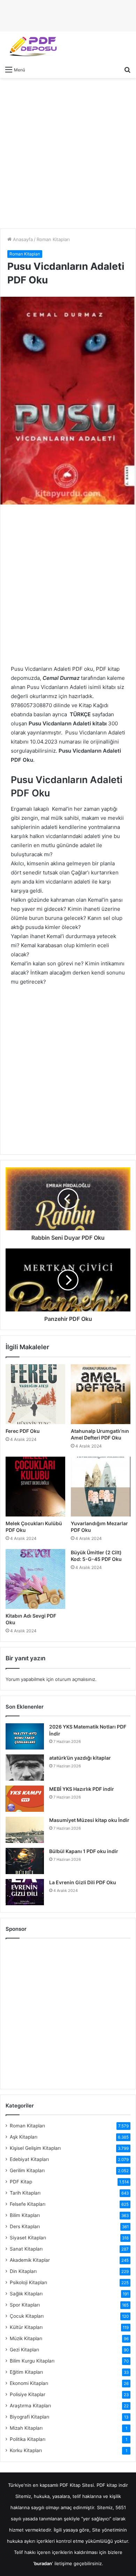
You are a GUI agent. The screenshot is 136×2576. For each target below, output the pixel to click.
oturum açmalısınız (75, 1679)
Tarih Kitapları (25, 2193)
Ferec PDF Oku (23, 1431)
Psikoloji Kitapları (28, 2282)
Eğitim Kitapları (26, 2372)
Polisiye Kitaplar (28, 2394)
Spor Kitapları (25, 2305)
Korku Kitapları (26, 2450)
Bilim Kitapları (25, 2215)
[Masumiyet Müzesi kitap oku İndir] (25, 1830)
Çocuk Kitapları (27, 2316)
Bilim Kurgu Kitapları (32, 2361)
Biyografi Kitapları (29, 2417)
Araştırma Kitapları (30, 2406)
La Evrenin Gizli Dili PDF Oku (83, 1882)
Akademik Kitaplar (30, 2260)
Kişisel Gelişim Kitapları (35, 2148)
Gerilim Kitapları (27, 2170)
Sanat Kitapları (26, 2249)
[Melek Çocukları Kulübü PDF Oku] (35, 1487)
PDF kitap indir (112, 2485)
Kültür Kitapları (26, 2327)
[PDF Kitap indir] (31, 47)
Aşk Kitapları (24, 2137)
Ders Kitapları (25, 2226)
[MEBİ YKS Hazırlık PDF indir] (25, 1799)
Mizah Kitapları (26, 2428)
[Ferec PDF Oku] (35, 1394)
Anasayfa (22, 239)
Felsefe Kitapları (28, 2204)
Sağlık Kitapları (26, 2294)
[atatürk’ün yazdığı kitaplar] (25, 1768)
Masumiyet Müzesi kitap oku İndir (89, 1820)
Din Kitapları (23, 2271)
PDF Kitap (21, 2182)
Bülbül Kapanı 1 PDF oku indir (84, 1851)
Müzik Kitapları (26, 2338)
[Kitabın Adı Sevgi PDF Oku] (35, 1579)
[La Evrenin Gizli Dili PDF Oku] (25, 1892)
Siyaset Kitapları (28, 2238)
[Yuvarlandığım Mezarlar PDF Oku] (101, 1487)
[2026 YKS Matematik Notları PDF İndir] (25, 1736)
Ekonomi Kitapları (29, 2383)
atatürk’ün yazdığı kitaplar (80, 1758)
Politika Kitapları (28, 2439)
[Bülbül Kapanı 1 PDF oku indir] (25, 1861)
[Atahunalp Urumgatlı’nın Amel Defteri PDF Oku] (101, 1394)
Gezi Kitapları (24, 2350)
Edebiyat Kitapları (29, 2159)
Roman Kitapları (53, 239)
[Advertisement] (68, 153)
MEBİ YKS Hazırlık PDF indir (82, 1789)
